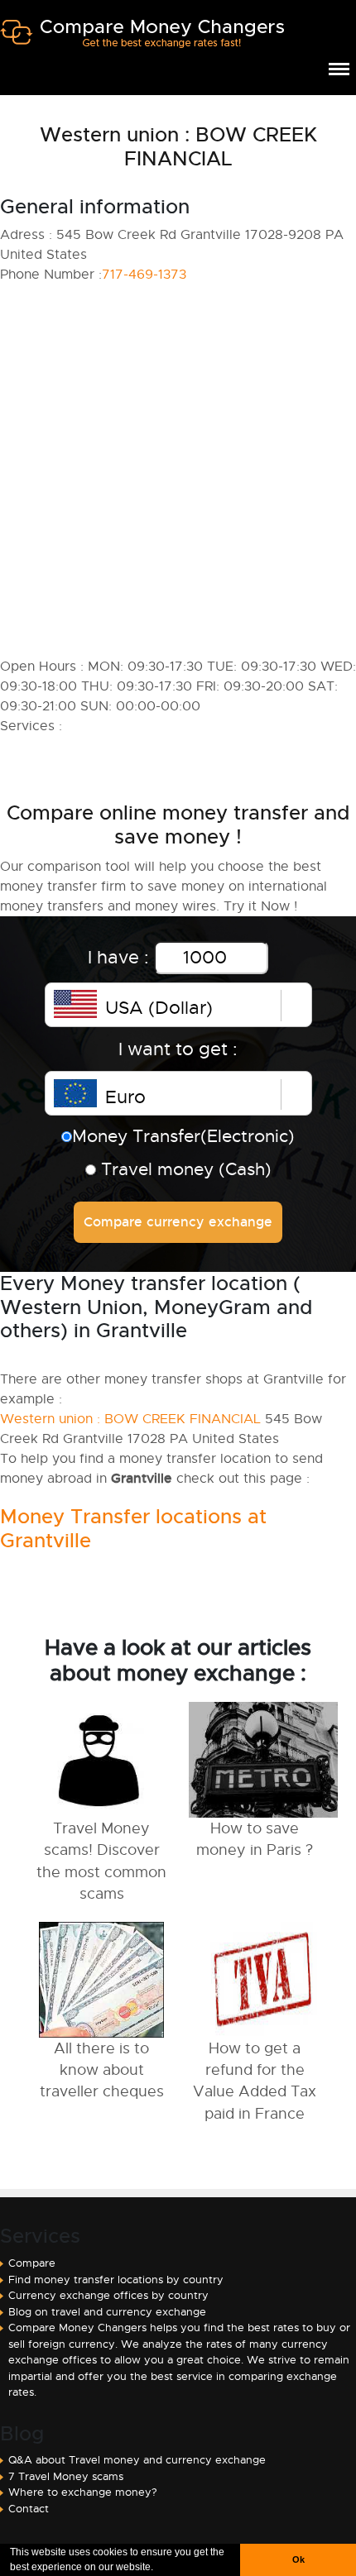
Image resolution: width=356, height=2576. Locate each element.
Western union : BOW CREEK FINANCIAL (130, 1419)
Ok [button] (298, 2559)
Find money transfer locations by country (116, 2280)
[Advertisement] (178, 471)
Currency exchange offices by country (108, 2295)
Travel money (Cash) (184, 1169)
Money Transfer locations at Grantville (133, 1529)
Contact (29, 2509)
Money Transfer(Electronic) (183, 1136)
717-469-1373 (144, 275)
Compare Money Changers (142, 40)
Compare (32, 2263)
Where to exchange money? (83, 2492)
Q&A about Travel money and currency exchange (137, 2460)
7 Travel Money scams (66, 2476)
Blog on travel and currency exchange (107, 2312)
